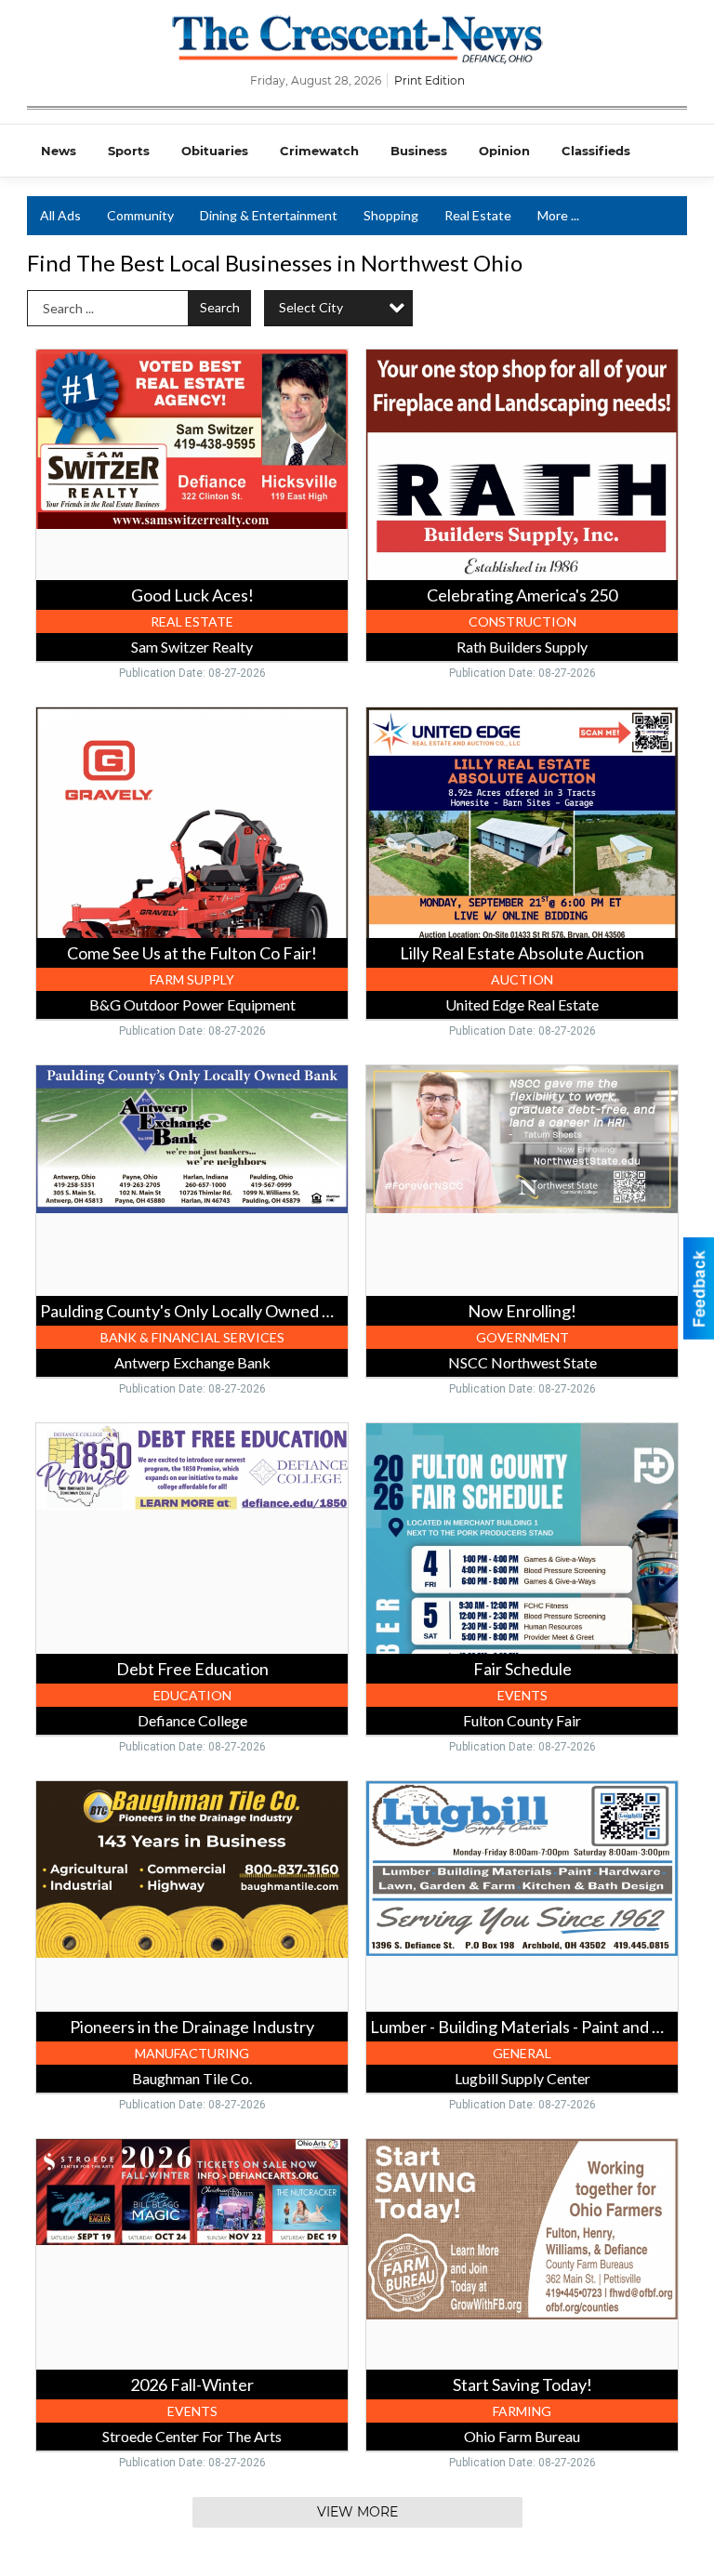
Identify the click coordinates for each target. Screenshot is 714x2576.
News (59, 151)
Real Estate (478, 215)
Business (419, 151)
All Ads (60, 215)
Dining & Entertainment (269, 215)
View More (357, 2512)
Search (220, 307)
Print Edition (430, 80)
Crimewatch (319, 151)
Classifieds (596, 151)
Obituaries (215, 151)
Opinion (504, 151)
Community (140, 215)
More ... (558, 215)
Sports (129, 151)
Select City (311, 307)
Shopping (391, 215)
